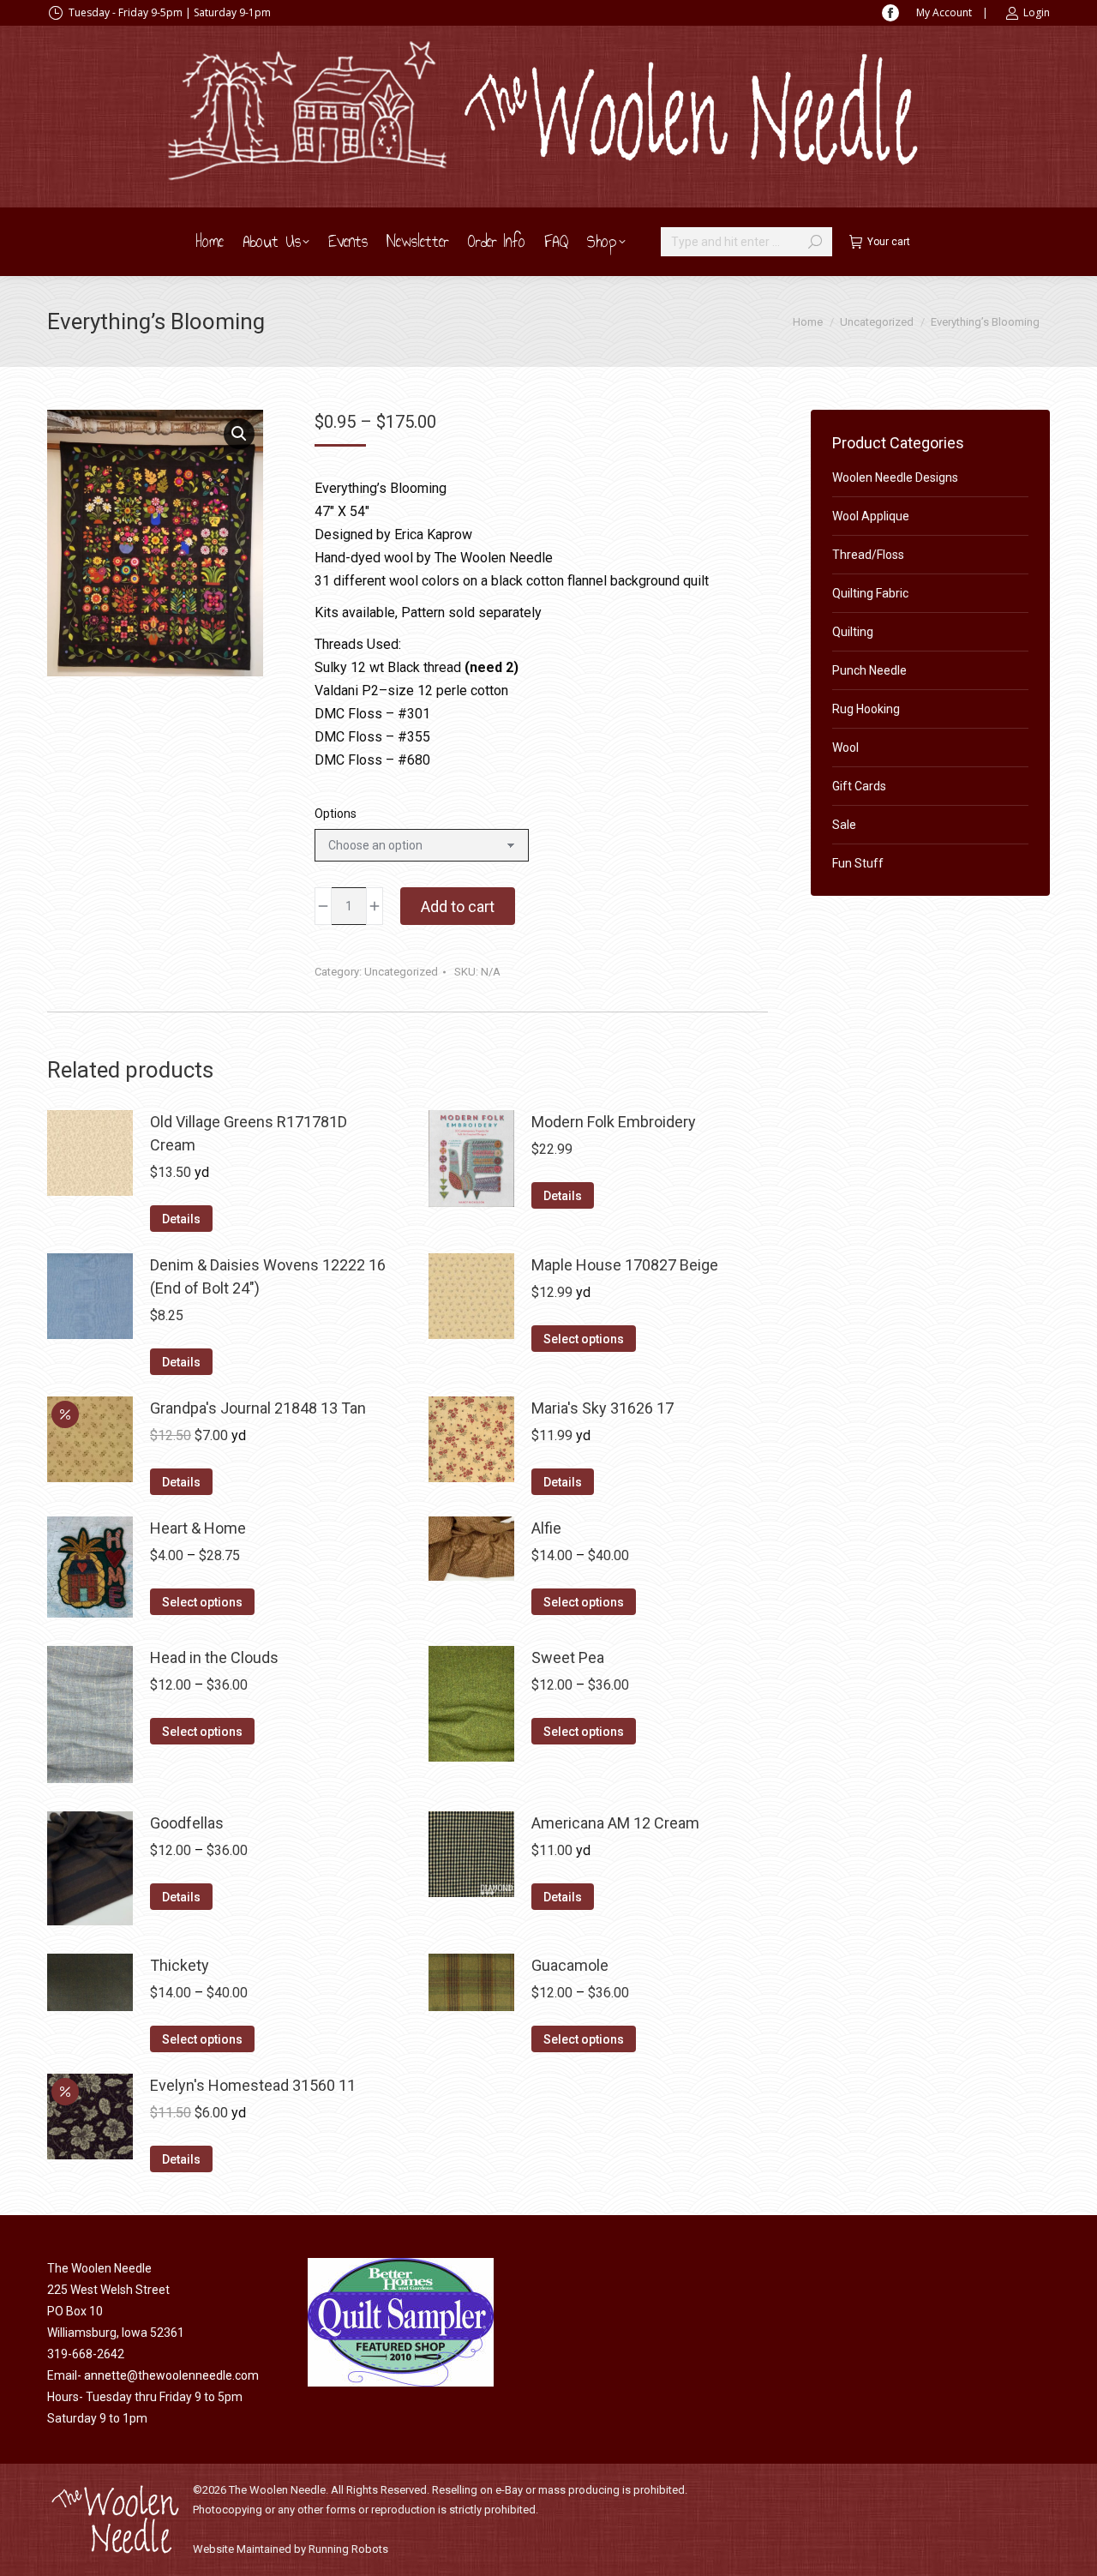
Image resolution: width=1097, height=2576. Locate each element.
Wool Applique (871, 516)
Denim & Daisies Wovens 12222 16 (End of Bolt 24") (268, 1276)
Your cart (889, 242)
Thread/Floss (868, 555)
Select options (584, 1339)
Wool (845, 748)
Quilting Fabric (870, 593)
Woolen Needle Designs (895, 477)
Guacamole (570, 1965)
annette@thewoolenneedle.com (171, 2375)
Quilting (853, 632)
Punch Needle (869, 670)
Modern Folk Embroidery (614, 1122)
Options (336, 814)
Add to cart (458, 907)
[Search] (815, 242)
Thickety (180, 1965)
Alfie (546, 1528)
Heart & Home (198, 1528)
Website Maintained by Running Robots (291, 2549)
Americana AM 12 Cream (615, 1823)
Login (1037, 12)
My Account (944, 12)
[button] (239, 434)
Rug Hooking (866, 709)
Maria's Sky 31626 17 (602, 1408)
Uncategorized (401, 972)
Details (181, 1219)
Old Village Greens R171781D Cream (249, 1133)
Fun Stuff (858, 863)
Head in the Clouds (214, 1657)
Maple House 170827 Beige (625, 1265)
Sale (844, 825)
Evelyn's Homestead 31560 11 (253, 2085)
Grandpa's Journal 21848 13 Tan (258, 1408)
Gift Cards (859, 786)
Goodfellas (187, 1823)
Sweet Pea (568, 1657)
